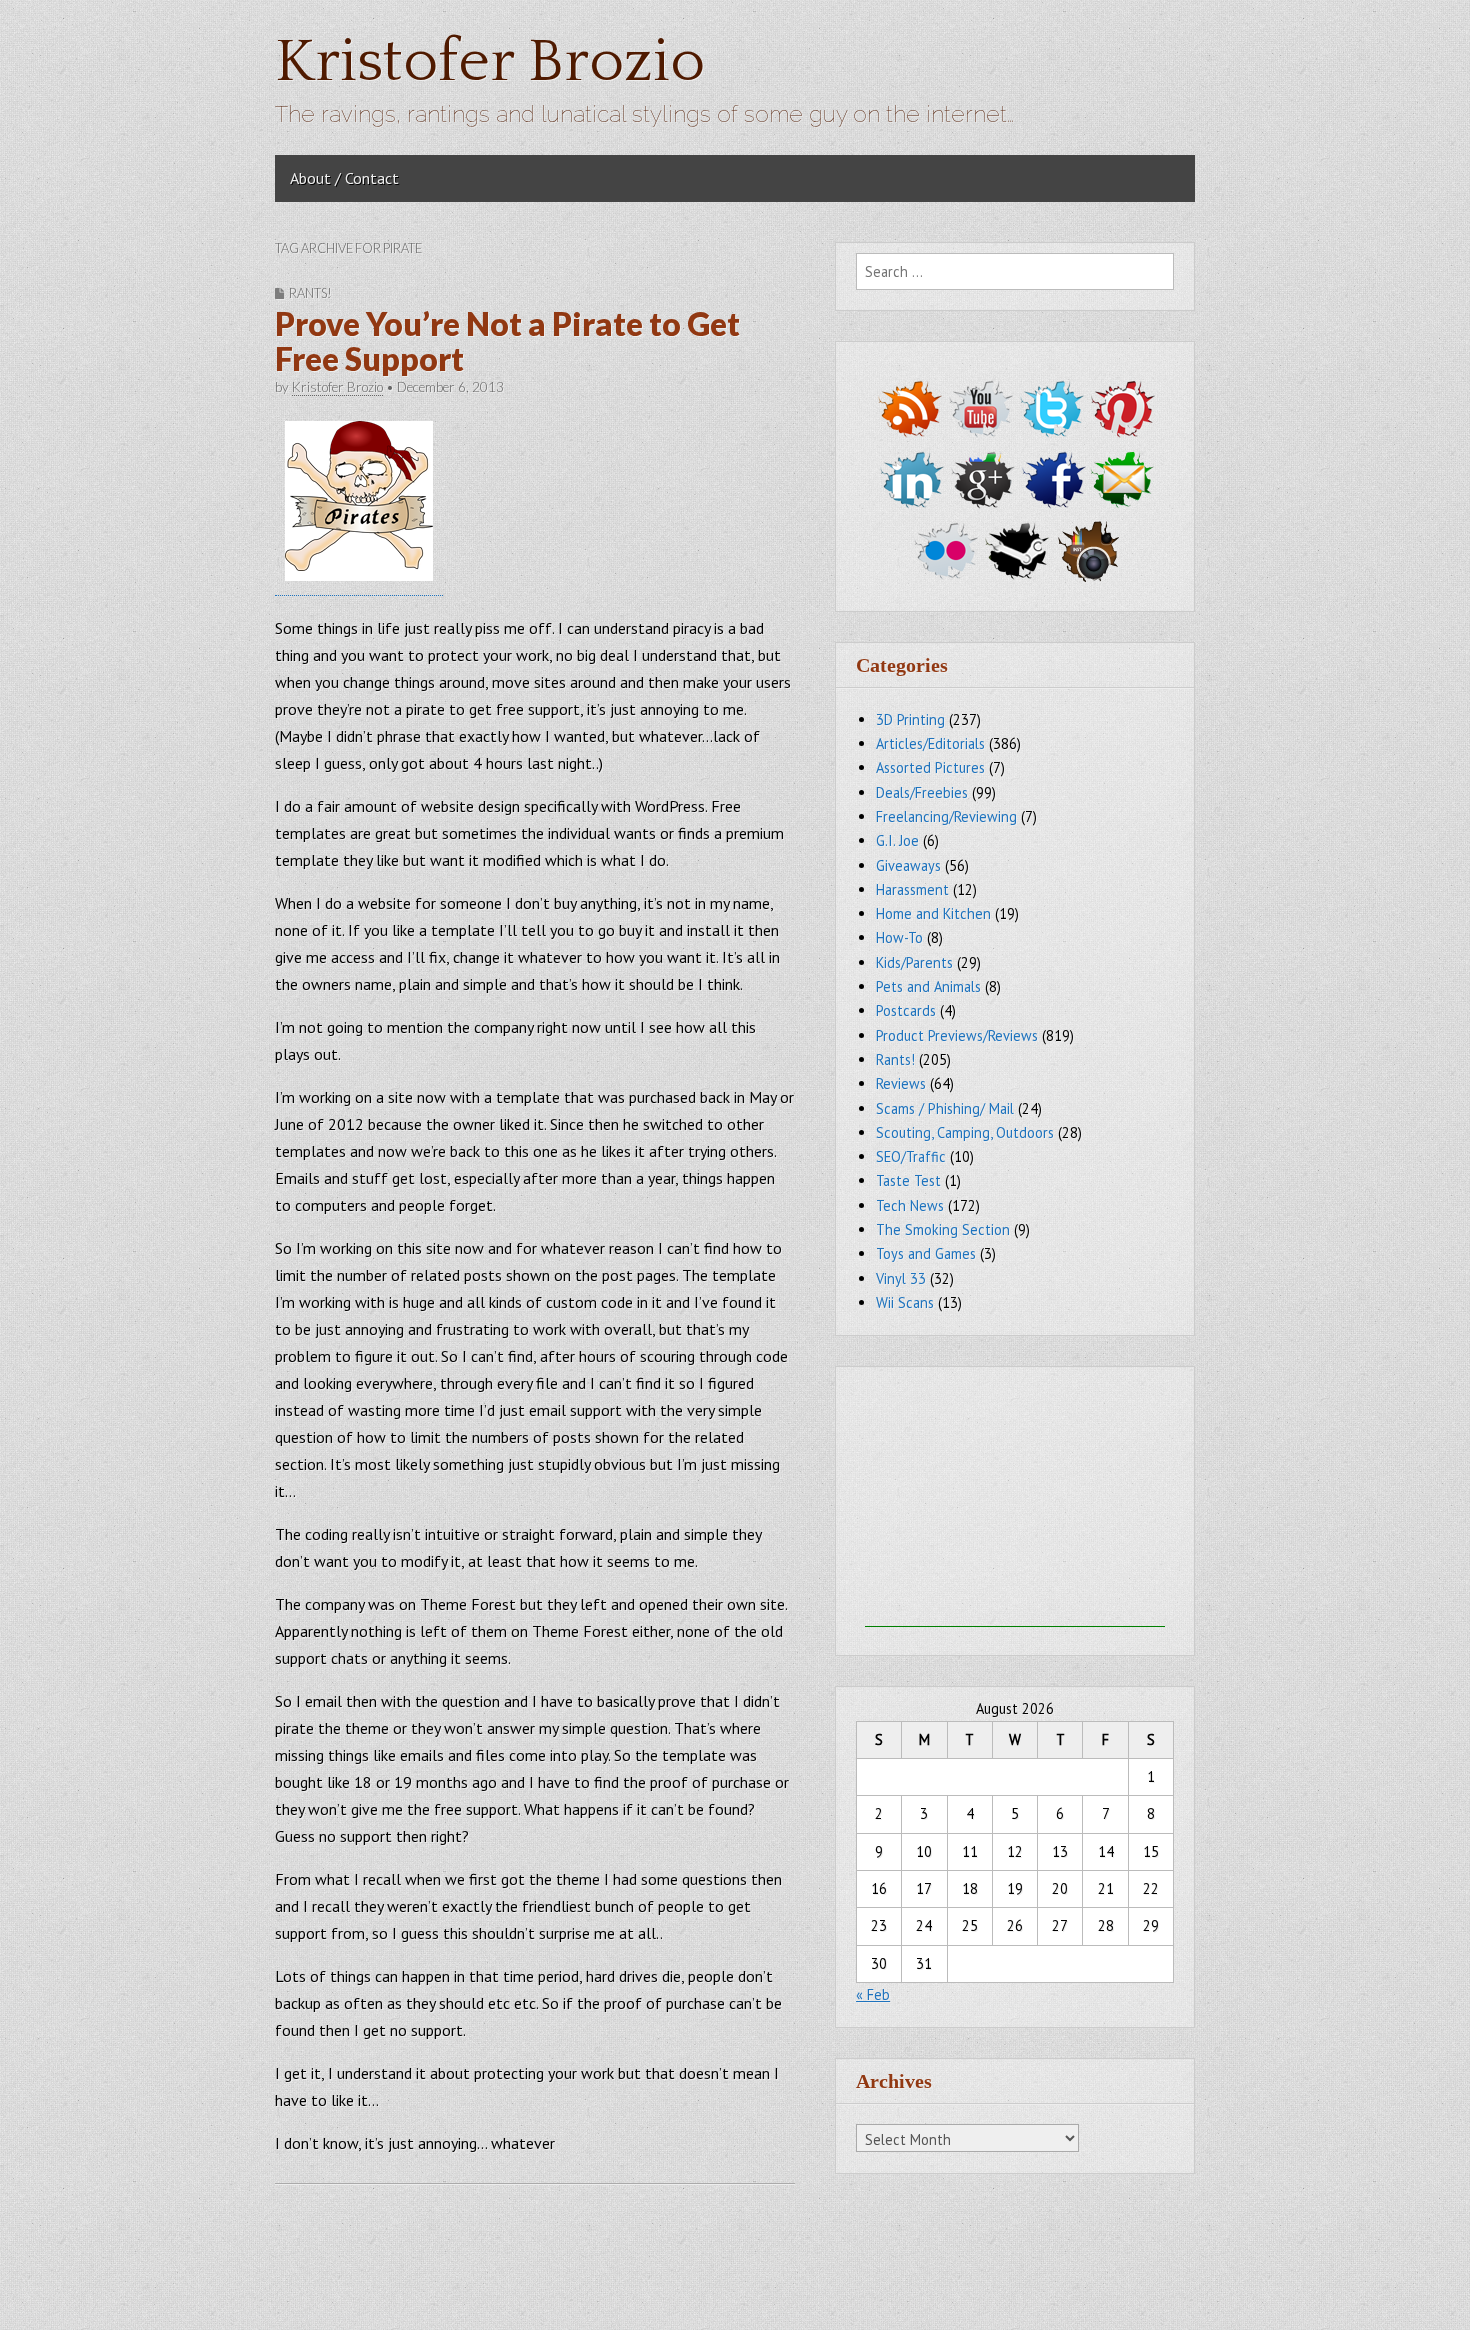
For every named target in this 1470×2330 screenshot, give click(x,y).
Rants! (310, 293)
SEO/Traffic (911, 1156)
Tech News (910, 1205)
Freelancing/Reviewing (946, 816)
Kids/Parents (914, 962)
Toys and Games (926, 1253)
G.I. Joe (897, 840)
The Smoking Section (943, 1229)
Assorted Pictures (930, 767)
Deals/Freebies (922, 792)
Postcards (906, 1010)
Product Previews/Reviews (957, 1035)
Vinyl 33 (901, 1278)
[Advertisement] (1015, 1502)
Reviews (901, 1083)
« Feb (873, 1994)
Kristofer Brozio (490, 62)
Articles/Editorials (930, 743)
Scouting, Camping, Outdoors (965, 1132)
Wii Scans (905, 1302)
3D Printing (910, 719)
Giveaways (908, 865)
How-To (899, 937)
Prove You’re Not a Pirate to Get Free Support (507, 341)
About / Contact (344, 178)
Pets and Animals (928, 986)
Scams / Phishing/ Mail (945, 1108)
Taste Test (908, 1180)
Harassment (912, 889)
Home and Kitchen (933, 913)
